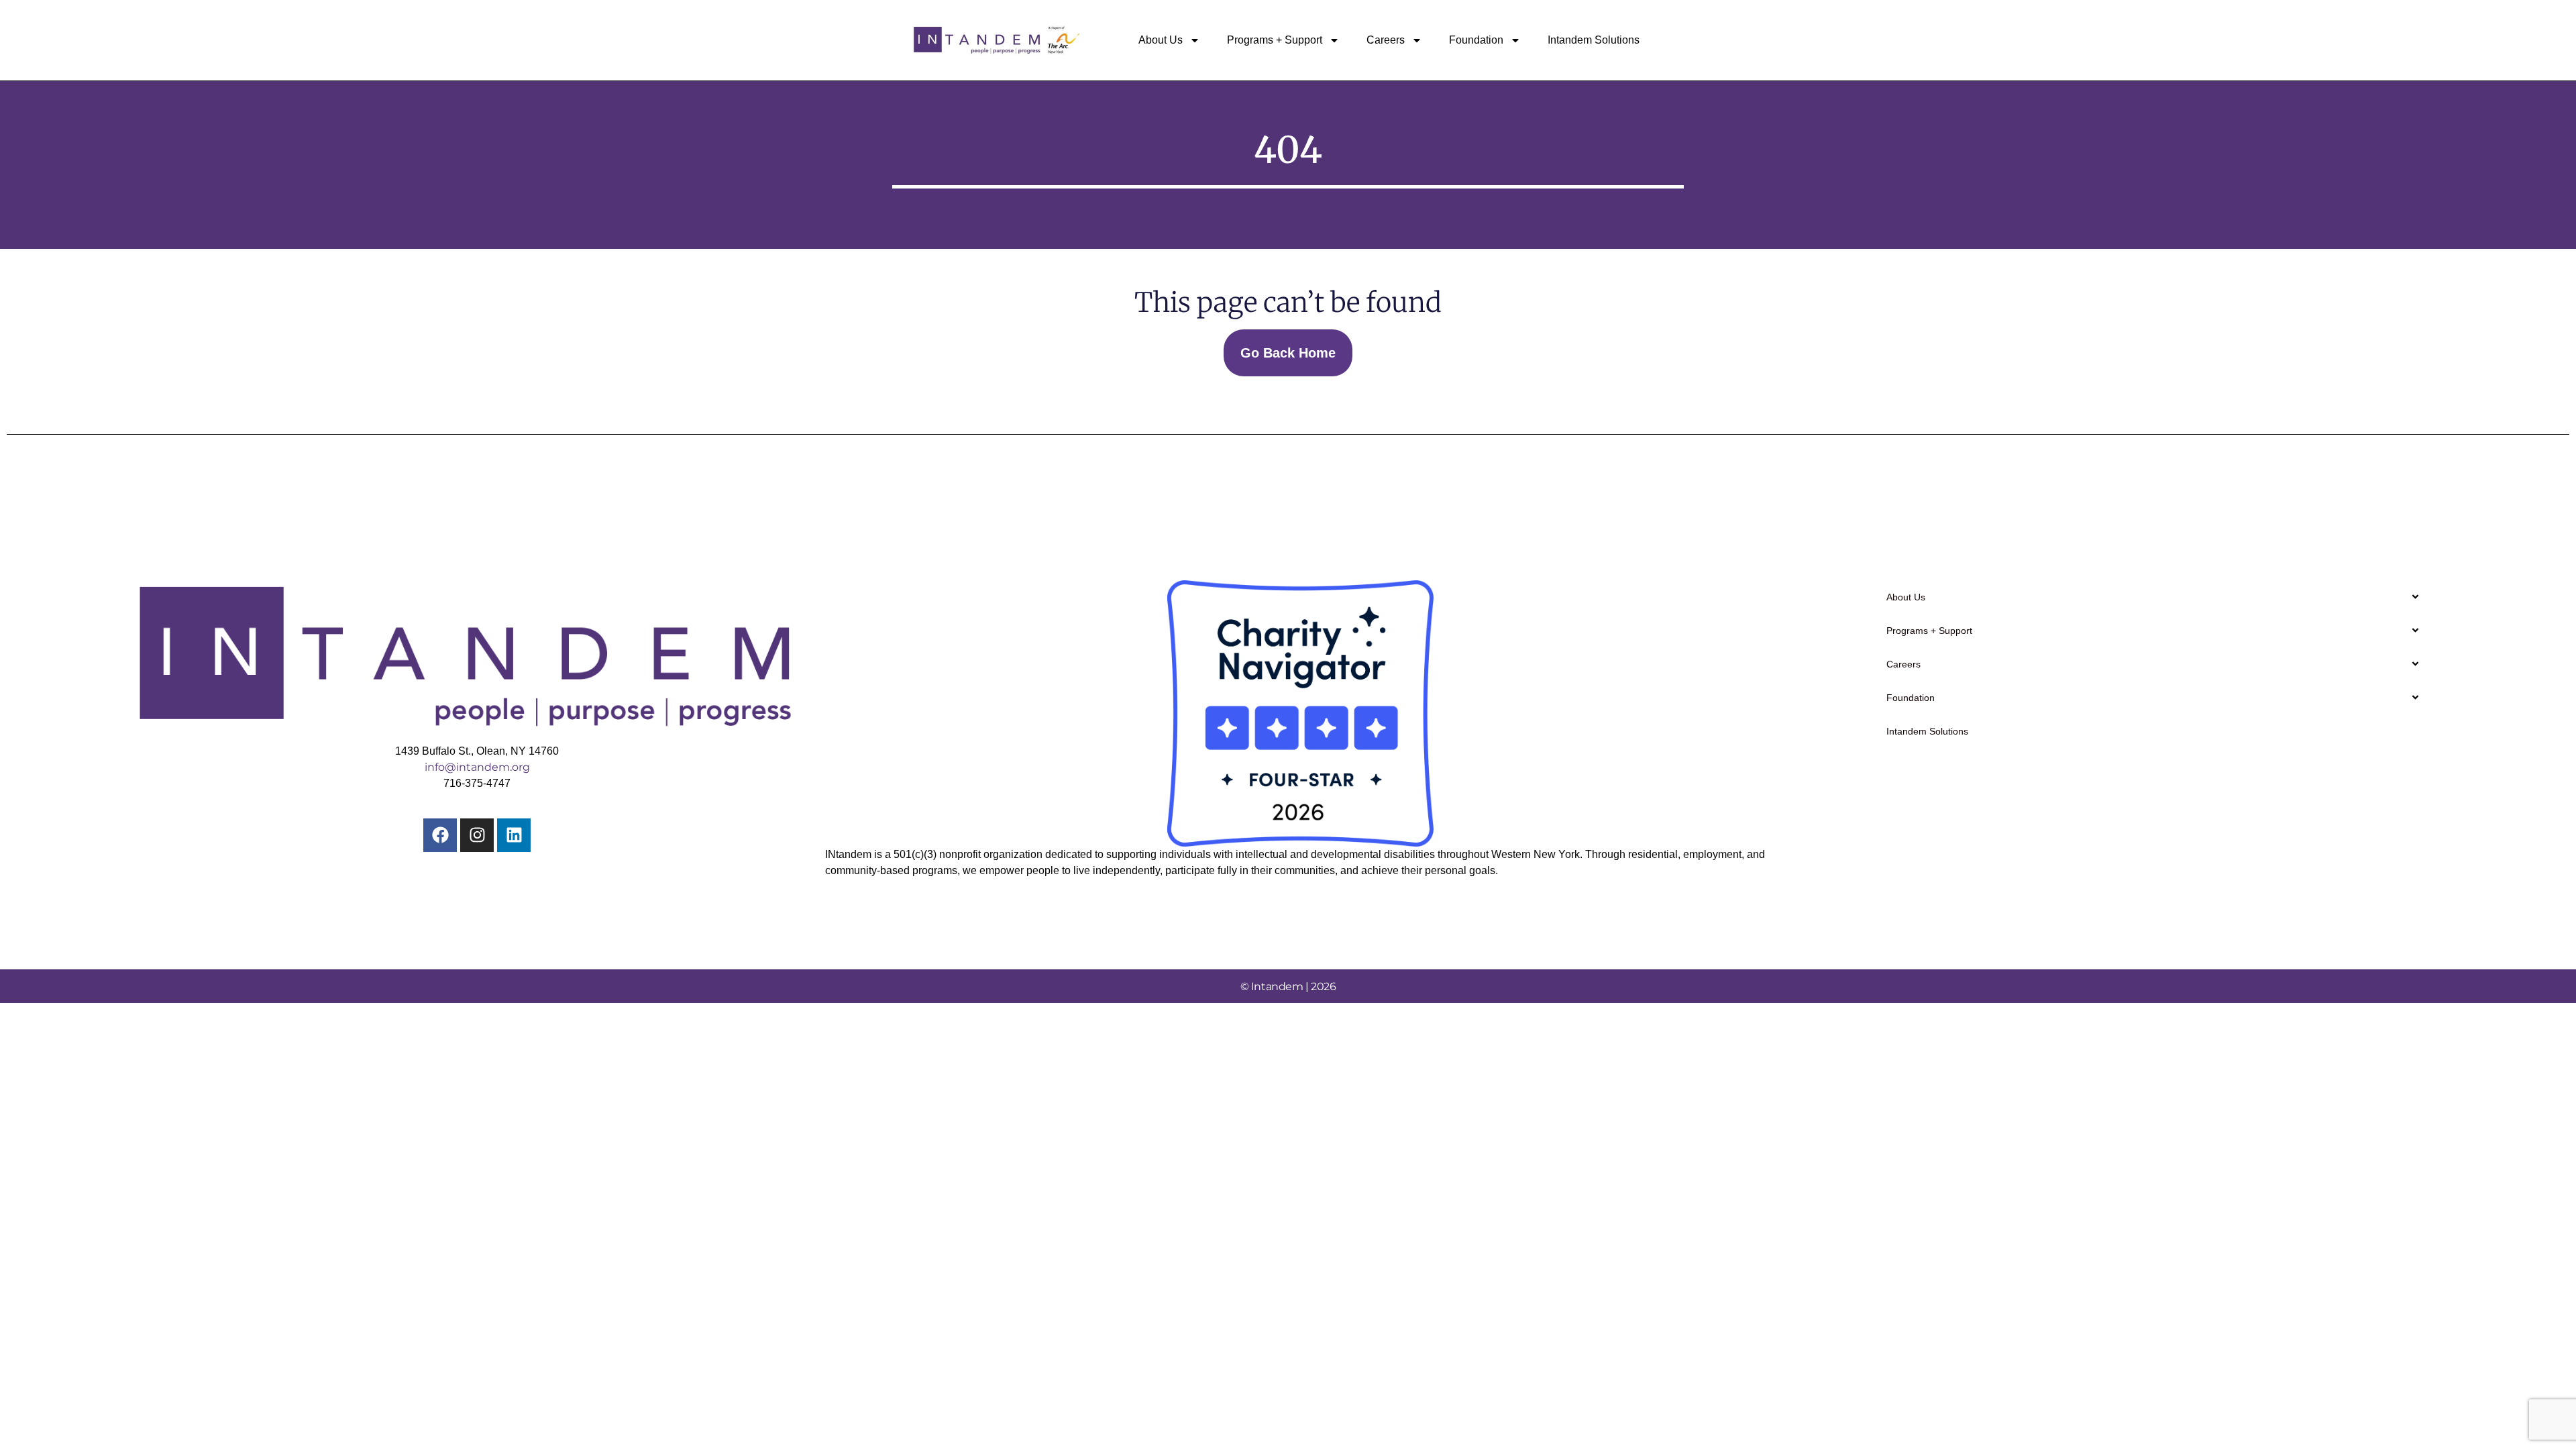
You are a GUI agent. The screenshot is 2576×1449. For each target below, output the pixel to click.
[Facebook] (440, 835)
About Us (1161, 40)
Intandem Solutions (1594, 40)
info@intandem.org (477, 767)
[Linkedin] (514, 835)
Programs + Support (1275, 40)
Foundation (1476, 40)
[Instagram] (477, 835)
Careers (1386, 40)
